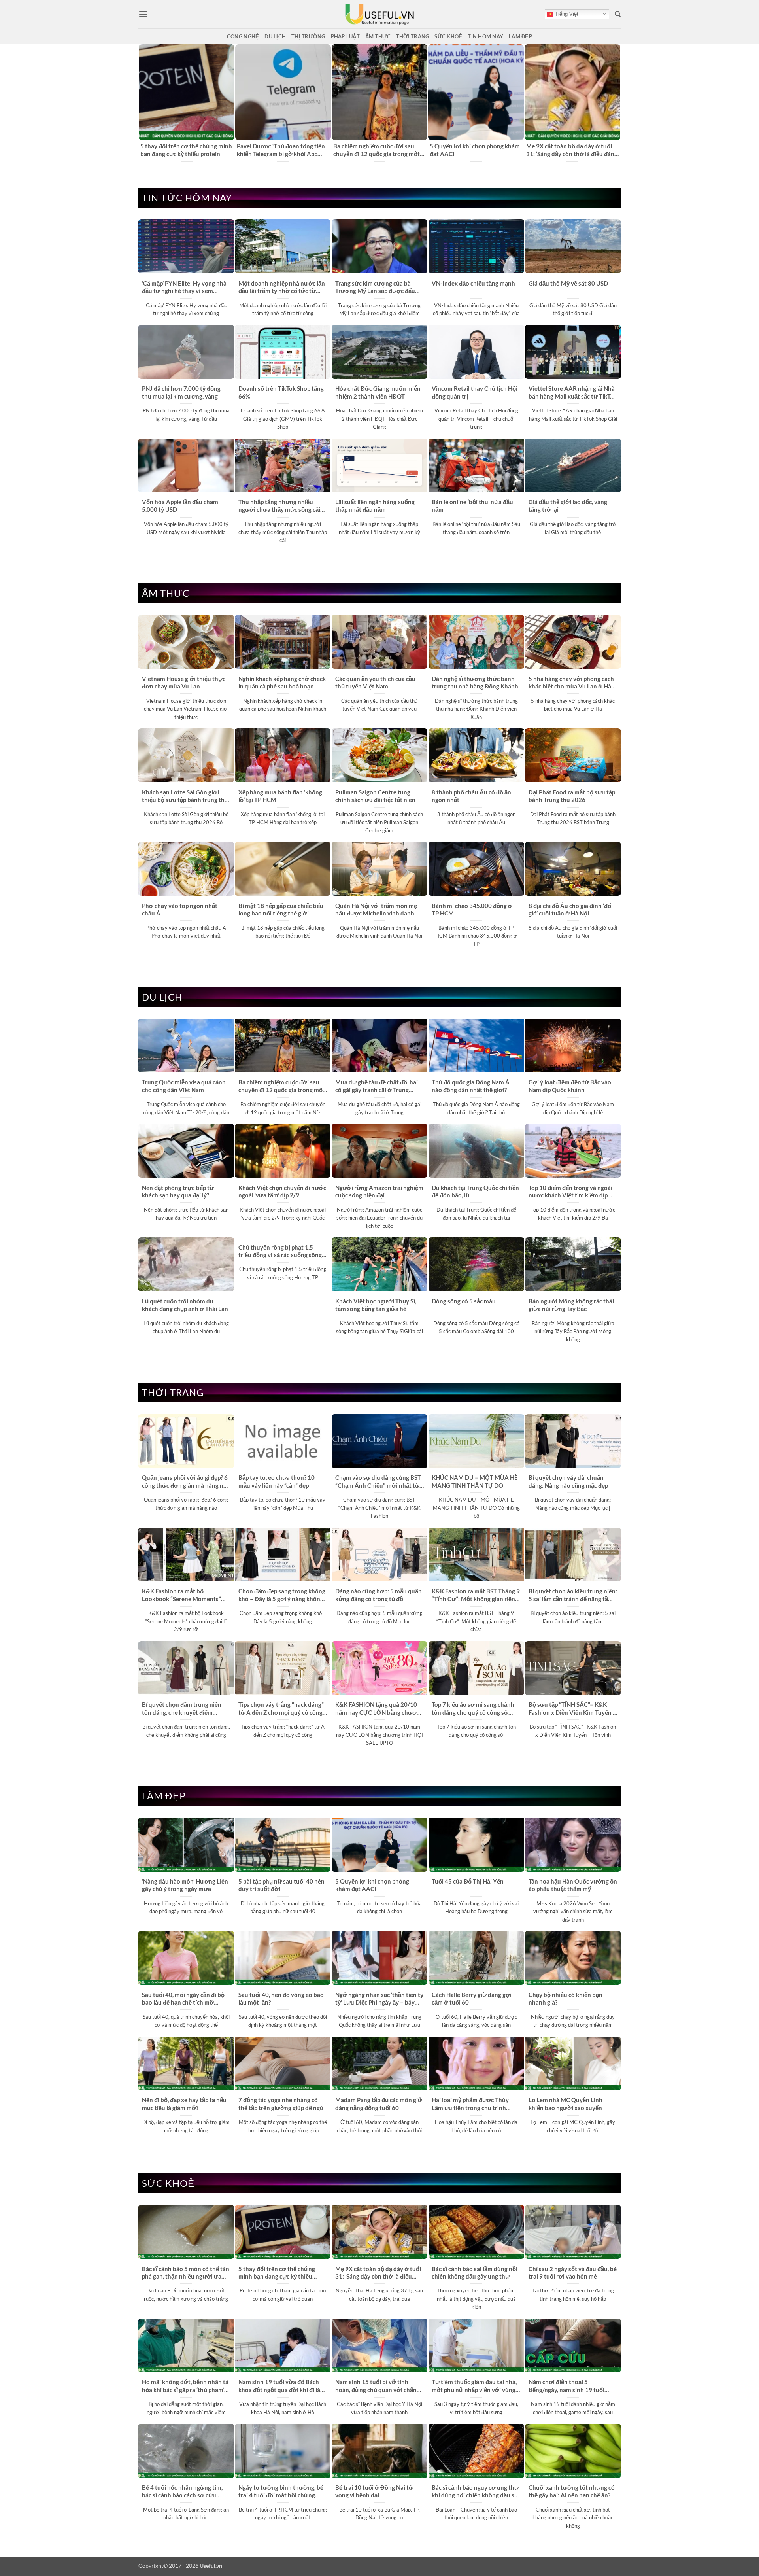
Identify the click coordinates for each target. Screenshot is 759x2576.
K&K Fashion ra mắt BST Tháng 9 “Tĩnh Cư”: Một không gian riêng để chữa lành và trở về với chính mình (476, 1595)
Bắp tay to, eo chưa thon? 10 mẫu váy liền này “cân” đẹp (277, 1481)
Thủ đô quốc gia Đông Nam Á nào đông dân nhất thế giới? (471, 1086)
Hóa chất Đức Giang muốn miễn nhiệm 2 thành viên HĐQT (378, 392)
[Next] (616, 103)
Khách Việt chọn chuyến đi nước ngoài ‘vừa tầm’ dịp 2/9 (282, 1191)
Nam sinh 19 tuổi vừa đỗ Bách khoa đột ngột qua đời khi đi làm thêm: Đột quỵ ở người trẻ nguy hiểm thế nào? (282, 2386)
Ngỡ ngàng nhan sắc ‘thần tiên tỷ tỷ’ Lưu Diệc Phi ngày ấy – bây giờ (379, 1999)
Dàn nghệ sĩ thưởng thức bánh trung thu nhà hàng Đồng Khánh (475, 682)
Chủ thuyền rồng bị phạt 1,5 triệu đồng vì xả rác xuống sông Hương (280, 1252)
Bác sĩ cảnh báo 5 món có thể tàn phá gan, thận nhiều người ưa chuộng (186, 2273)
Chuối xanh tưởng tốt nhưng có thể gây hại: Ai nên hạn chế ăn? (572, 2491)
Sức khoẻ (448, 36)
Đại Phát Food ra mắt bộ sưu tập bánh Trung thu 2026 (572, 796)
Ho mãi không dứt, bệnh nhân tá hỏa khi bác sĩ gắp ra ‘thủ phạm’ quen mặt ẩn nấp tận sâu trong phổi (185, 2386)
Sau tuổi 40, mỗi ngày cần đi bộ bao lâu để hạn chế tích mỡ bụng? (183, 1999)
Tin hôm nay (485, 36)
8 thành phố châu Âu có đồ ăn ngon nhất (471, 796)
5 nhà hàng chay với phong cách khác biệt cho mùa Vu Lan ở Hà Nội (571, 683)
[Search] (618, 14)
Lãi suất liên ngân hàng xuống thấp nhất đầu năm (375, 506)
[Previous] (143, 103)
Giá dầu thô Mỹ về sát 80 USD (568, 283)
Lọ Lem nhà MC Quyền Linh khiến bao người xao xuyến (565, 2104)
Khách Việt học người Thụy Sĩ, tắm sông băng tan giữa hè (376, 1305)
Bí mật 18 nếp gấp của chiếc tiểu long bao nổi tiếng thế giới (281, 909)
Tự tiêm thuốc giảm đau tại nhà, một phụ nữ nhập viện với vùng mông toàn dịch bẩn (474, 2386)
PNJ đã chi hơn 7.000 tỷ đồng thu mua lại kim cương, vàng (181, 392)
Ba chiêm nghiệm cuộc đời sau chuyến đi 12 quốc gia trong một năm (377, 150)
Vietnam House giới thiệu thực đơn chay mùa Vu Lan (184, 682)
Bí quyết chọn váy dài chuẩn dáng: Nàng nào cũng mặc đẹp (568, 1481)
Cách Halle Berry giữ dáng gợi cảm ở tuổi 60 (472, 1998)
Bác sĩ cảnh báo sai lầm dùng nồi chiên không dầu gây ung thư (475, 2272)
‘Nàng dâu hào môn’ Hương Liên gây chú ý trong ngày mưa (185, 1885)
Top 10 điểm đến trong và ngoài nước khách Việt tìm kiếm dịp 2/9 (570, 1192)
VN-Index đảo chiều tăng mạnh (473, 283)
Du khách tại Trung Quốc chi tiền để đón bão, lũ (475, 1191)
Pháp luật (345, 36)
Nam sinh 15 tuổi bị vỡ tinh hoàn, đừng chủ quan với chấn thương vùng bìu (376, 2386)
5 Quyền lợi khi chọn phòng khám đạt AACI (475, 150)
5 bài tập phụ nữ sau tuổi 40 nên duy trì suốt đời (281, 1885)
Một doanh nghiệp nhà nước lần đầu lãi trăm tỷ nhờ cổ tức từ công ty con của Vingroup (282, 287)
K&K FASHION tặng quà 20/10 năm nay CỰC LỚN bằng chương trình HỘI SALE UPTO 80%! (379, 1709)
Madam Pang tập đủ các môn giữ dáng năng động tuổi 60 (379, 2104)
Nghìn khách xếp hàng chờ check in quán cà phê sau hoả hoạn (282, 682)
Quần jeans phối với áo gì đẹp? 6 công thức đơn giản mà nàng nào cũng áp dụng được (186, 1482)
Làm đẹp (520, 36)
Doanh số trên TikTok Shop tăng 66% (281, 392)
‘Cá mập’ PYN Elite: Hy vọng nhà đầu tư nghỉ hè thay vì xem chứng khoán (184, 287)
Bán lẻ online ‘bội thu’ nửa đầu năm (472, 506)
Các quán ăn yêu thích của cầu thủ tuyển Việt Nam (375, 682)
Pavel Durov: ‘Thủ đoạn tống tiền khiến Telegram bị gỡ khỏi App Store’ (281, 150)
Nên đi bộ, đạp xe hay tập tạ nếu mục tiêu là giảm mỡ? (184, 2104)
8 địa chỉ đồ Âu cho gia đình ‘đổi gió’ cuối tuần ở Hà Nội (571, 909)
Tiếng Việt (566, 14)
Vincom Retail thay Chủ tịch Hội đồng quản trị (475, 392)
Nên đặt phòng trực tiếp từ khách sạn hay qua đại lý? (178, 1191)
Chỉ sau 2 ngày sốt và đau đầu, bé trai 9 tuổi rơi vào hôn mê (573, 2272)
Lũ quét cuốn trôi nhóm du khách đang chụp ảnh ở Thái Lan (185, 1305)
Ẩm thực (378, 36)
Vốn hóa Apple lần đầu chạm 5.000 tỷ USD (180, 506)
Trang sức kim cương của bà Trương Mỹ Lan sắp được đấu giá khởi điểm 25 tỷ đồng (375, 287)
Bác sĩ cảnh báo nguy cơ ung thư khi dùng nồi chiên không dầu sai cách (475, 2492)
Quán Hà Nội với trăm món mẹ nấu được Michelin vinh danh (376, 909)
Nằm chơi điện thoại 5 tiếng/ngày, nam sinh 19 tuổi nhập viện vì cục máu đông (566, 2386)
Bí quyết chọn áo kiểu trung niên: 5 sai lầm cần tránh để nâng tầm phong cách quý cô (573, 1595)
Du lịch (275, 36)
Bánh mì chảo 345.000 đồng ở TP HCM (472, 909)
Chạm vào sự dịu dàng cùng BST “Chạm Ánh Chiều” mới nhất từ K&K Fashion (378, 1482)
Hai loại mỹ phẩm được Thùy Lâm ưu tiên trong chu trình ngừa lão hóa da (470, 2104)
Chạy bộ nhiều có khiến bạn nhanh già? (565, 1998)
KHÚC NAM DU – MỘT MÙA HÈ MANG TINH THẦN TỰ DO (475, 1481)
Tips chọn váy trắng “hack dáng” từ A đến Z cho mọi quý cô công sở (281, 1709)
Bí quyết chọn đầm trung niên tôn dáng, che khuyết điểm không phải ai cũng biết (182, 1709)
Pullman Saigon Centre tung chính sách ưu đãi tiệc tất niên (375, 796)
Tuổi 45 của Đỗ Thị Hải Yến (468, 1881)
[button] (143, 14)
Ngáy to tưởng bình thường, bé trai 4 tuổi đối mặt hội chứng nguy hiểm (281, 2492)
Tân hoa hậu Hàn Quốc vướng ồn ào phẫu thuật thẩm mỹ (573, 1885)
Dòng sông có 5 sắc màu (464, 1301)
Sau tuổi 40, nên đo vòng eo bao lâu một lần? (281, 1998)
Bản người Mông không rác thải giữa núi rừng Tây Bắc (571, 1305)
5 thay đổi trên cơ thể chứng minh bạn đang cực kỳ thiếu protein (186, 150)
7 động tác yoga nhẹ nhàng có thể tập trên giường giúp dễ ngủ (281, 2104)
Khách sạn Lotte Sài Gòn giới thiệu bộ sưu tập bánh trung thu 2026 (185, 796)
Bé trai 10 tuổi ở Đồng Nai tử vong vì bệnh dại (374, 2491)
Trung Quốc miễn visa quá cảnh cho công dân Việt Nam (184, 1086)
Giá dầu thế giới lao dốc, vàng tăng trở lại (568, 506)
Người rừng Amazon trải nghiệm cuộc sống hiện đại (379, 1191)
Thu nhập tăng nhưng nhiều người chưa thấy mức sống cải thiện (279, 506)
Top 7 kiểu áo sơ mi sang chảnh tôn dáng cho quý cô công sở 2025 (473, 1709)
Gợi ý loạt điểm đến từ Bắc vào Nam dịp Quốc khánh (570, 1086)
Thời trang (413, 36)
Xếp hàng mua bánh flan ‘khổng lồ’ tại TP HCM (280, 796)
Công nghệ (243, 36)
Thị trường (308, 36)
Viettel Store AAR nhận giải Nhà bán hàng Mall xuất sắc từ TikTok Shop (573, 393)
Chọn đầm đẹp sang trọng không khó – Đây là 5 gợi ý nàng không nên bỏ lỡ (282, 1595)
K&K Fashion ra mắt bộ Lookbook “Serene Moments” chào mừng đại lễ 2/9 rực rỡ (181, 1595)
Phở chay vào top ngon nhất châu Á (180, 909)
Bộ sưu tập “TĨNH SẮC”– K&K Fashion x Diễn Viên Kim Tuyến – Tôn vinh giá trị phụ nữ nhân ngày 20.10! (572, 1709)
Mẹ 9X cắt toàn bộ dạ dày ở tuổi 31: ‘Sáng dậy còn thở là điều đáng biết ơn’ (572, 150)
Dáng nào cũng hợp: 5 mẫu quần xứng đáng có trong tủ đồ (379, 1595)
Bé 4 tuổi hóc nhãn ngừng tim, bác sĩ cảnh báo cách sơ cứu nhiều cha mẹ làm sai (182, 2492)
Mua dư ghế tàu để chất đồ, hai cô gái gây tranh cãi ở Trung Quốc (377, 1086)
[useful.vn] (379, 14)
